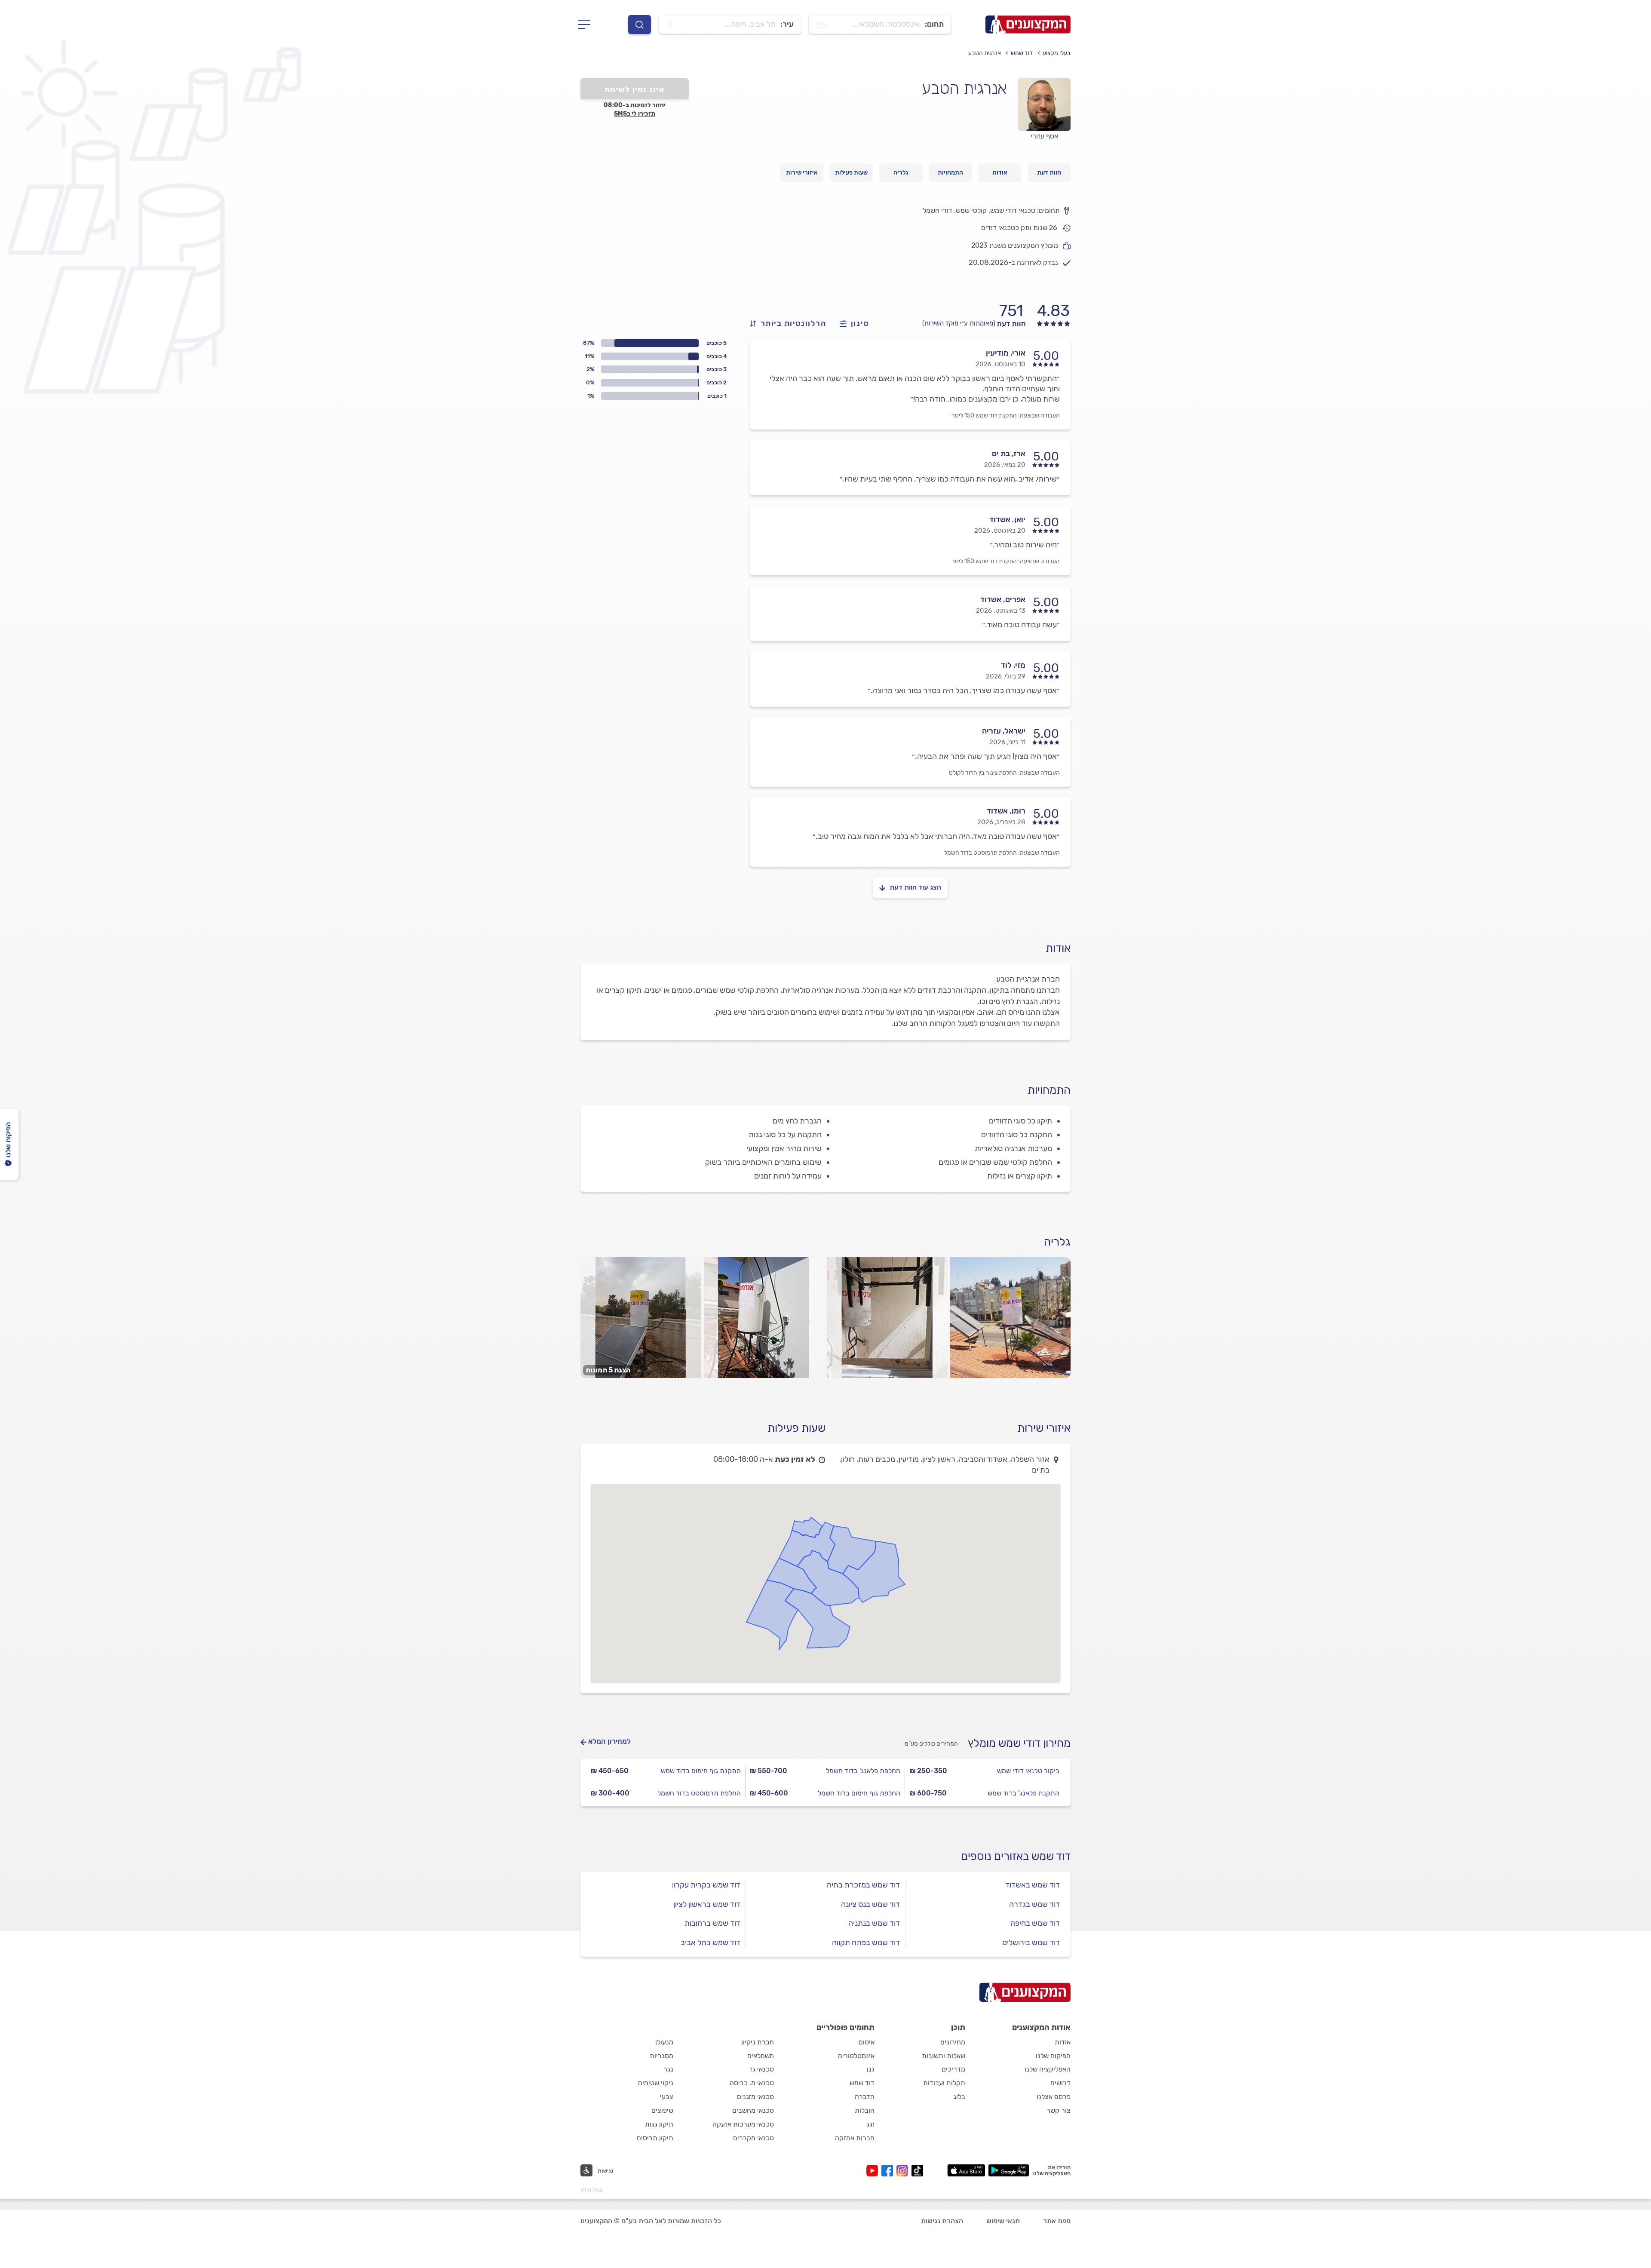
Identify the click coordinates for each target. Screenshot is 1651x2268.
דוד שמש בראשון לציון (707, 1904)
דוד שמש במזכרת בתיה (863, 1885)
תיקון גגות (659, 2124)
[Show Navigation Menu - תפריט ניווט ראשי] (587, 25)
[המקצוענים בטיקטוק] (917, 2171)
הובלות (865, 2110)
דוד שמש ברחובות (712, 1923)
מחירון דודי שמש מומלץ (1019, 1743)
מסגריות (661, 2056)
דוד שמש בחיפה (1035, 1923)
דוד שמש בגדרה (1034, 1904)
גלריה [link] (901, 173)
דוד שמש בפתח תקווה (866, 1943)
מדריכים (953, 2069)
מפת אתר (1057, 2221)
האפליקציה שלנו (1048, 2069)
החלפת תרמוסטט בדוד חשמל (980, 853)
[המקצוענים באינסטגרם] (904, 2171)
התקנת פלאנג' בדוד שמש (1023, 1793)
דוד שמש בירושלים (1031, 1943)
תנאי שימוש (1003, 2221)
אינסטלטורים (856, 2056)
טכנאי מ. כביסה (752, 2083)
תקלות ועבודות (944, 2083)
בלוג (959, 2097)
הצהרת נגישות (942, 2221)
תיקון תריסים (655, 2138)
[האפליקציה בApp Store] (966, 2170)
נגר (668, 2069)
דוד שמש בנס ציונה (870, 1904)
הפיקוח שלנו (1053, 2056)
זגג (870, 2124)
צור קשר (1059, 2110)
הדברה (865, 2097)
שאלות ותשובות (944, 2056)
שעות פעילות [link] (851, 173)
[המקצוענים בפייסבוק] (889, 2171)
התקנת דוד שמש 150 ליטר (984, 416)
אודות (1063, 2042)
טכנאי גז (762, 2069)
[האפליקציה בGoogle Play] (1009, 2170)
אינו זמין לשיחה (635, 89)
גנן (871, 2069)
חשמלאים (761, 2056)
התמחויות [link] (950, 173)
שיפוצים (662, 2110)
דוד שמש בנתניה (874, 1923)
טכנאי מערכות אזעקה (743, 2124)
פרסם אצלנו (1054, 2097)
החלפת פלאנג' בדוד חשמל (863, 1771)
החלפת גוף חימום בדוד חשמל (859, 1793)
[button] (597, 2170)
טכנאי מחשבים (753, 2110)
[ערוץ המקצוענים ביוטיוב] (874, 2171)
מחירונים (953, 2042)
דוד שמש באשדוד (1033, 1885)
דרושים (1060, 2083)
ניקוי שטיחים (656, 2083)
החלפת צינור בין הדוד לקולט (983, 773)
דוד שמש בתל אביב (710, 1943)
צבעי (667, 2097)
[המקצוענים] (1028, 25)
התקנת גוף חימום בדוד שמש (701, 1771)
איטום (867, 2042)
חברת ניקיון (758, 2042)
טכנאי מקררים (753, 2138)
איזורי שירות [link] (802, 173)
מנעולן (664, 2042)
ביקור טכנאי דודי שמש (1028, 1771)
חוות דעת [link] (1049, 173)
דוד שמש (1022, 53)
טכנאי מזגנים (755, 2097)
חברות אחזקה (855, 2138)
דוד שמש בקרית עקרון (706, 1885)
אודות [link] (1000, 173)
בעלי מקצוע (1057, 53)
